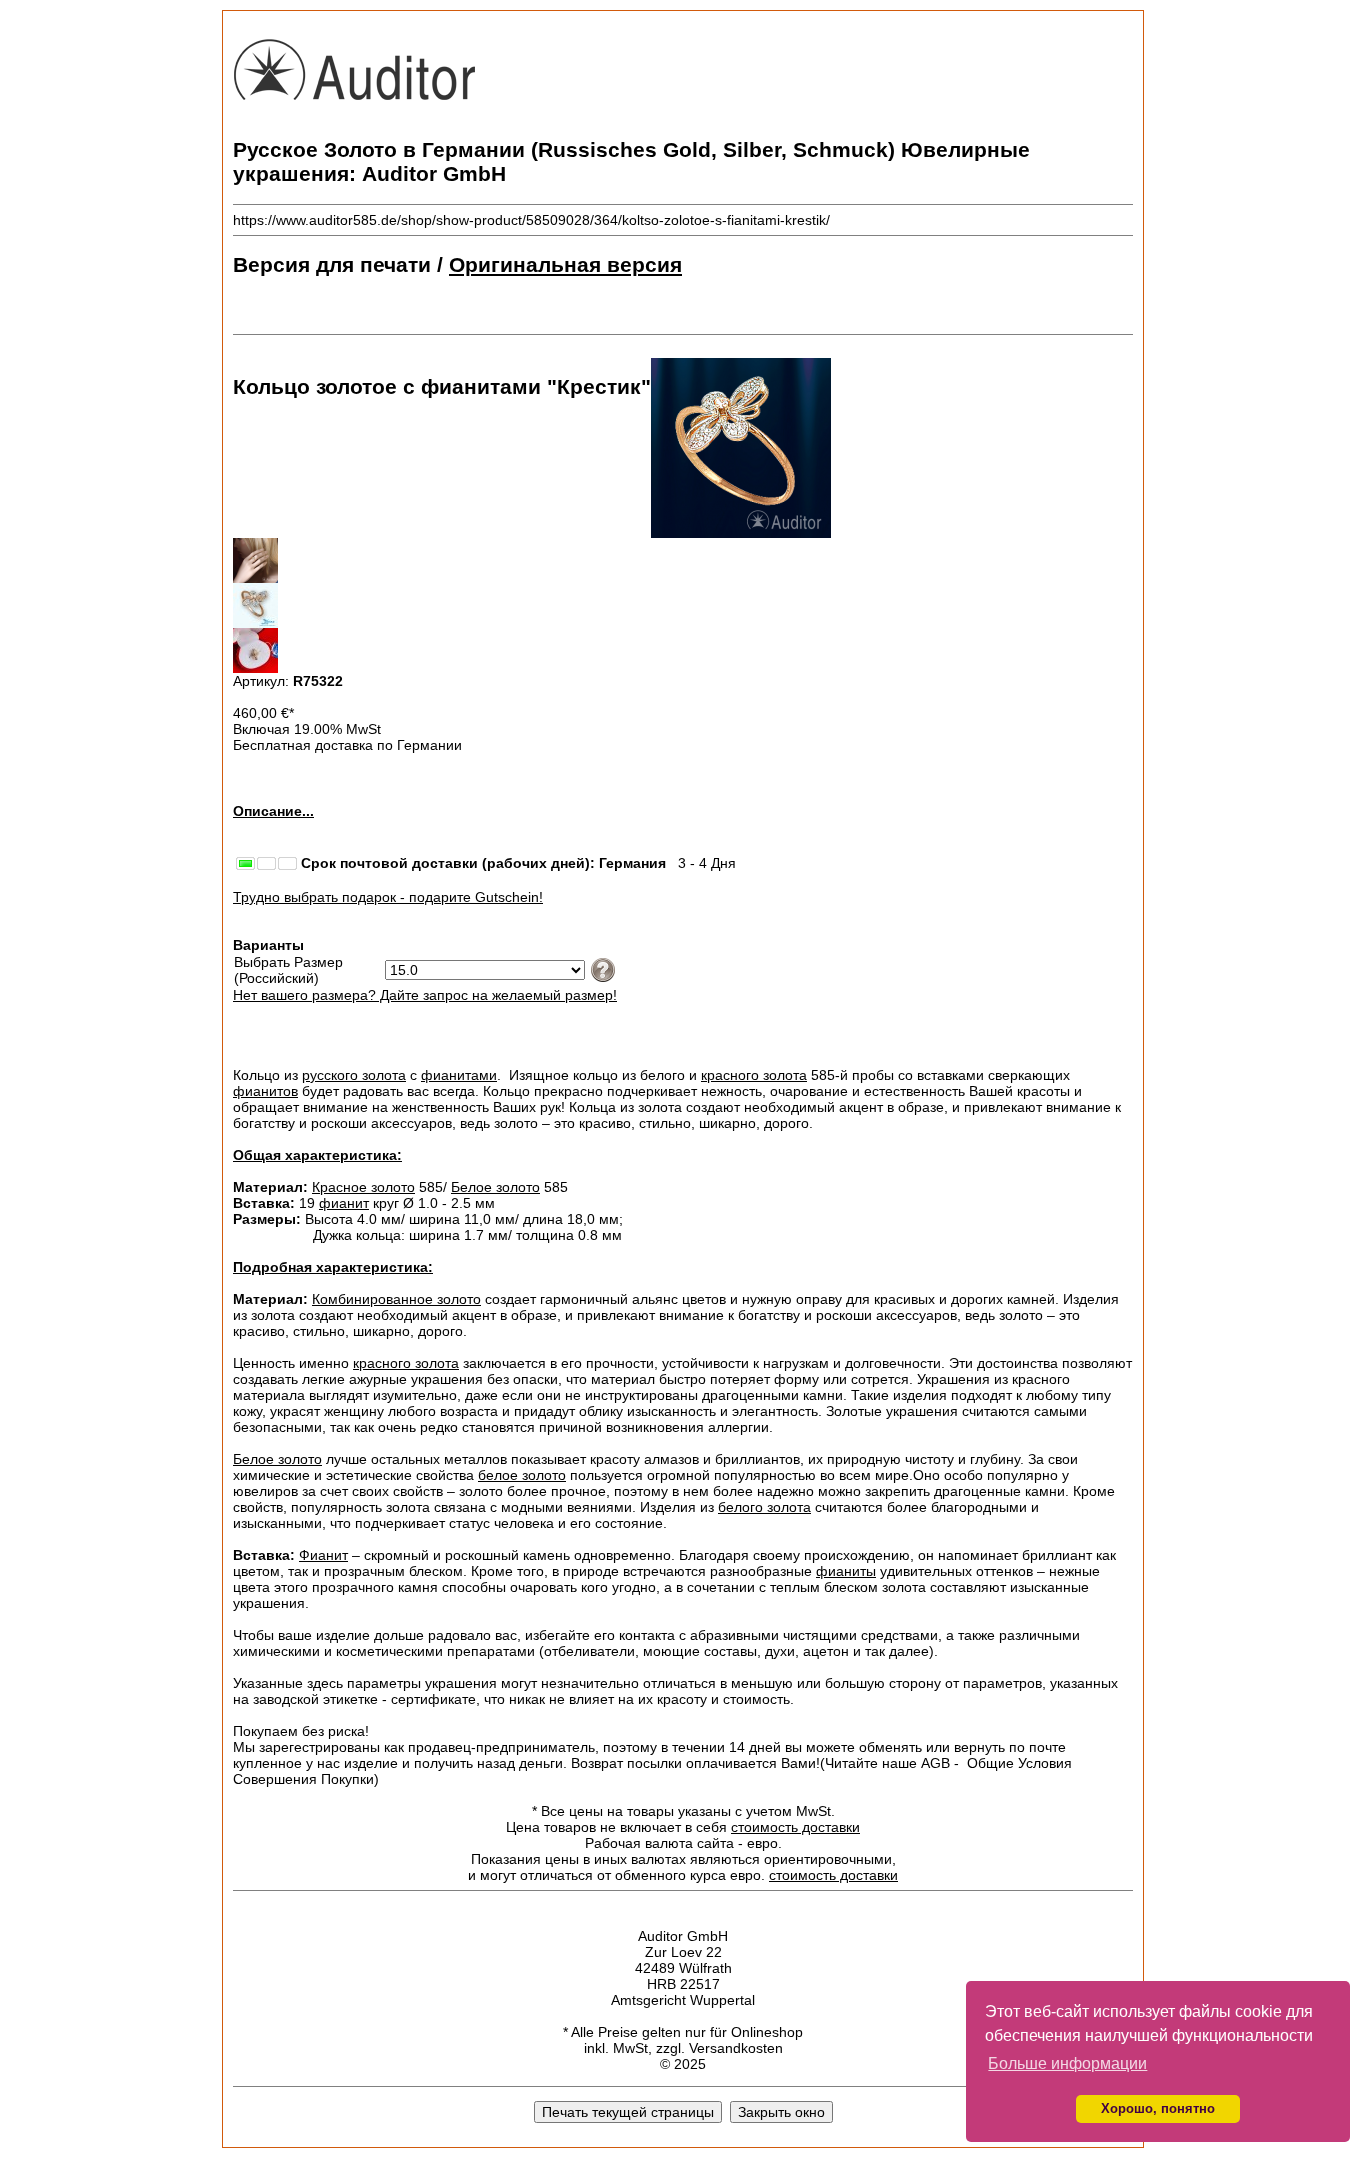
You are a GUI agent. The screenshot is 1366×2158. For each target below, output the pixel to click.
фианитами (459, 1075)
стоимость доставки (795, 1827)
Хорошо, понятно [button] (1158, 2109)
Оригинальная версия (565, 264)
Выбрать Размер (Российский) (288, 970)
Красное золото (363, 1187)
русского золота (354, 1075)
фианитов (265, 1091)
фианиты (846, 1571)
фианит (344, 1203)
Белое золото (495, 1187)
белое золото (522, 1475)
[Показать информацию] (600, 969)
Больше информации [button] (1067, 2063)
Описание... (273, 811)
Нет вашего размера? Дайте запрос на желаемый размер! (425, 995)
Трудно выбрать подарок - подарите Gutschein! (388, 897)
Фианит (323, 1555)
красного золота (754, 1075)
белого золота (764, 1507)
